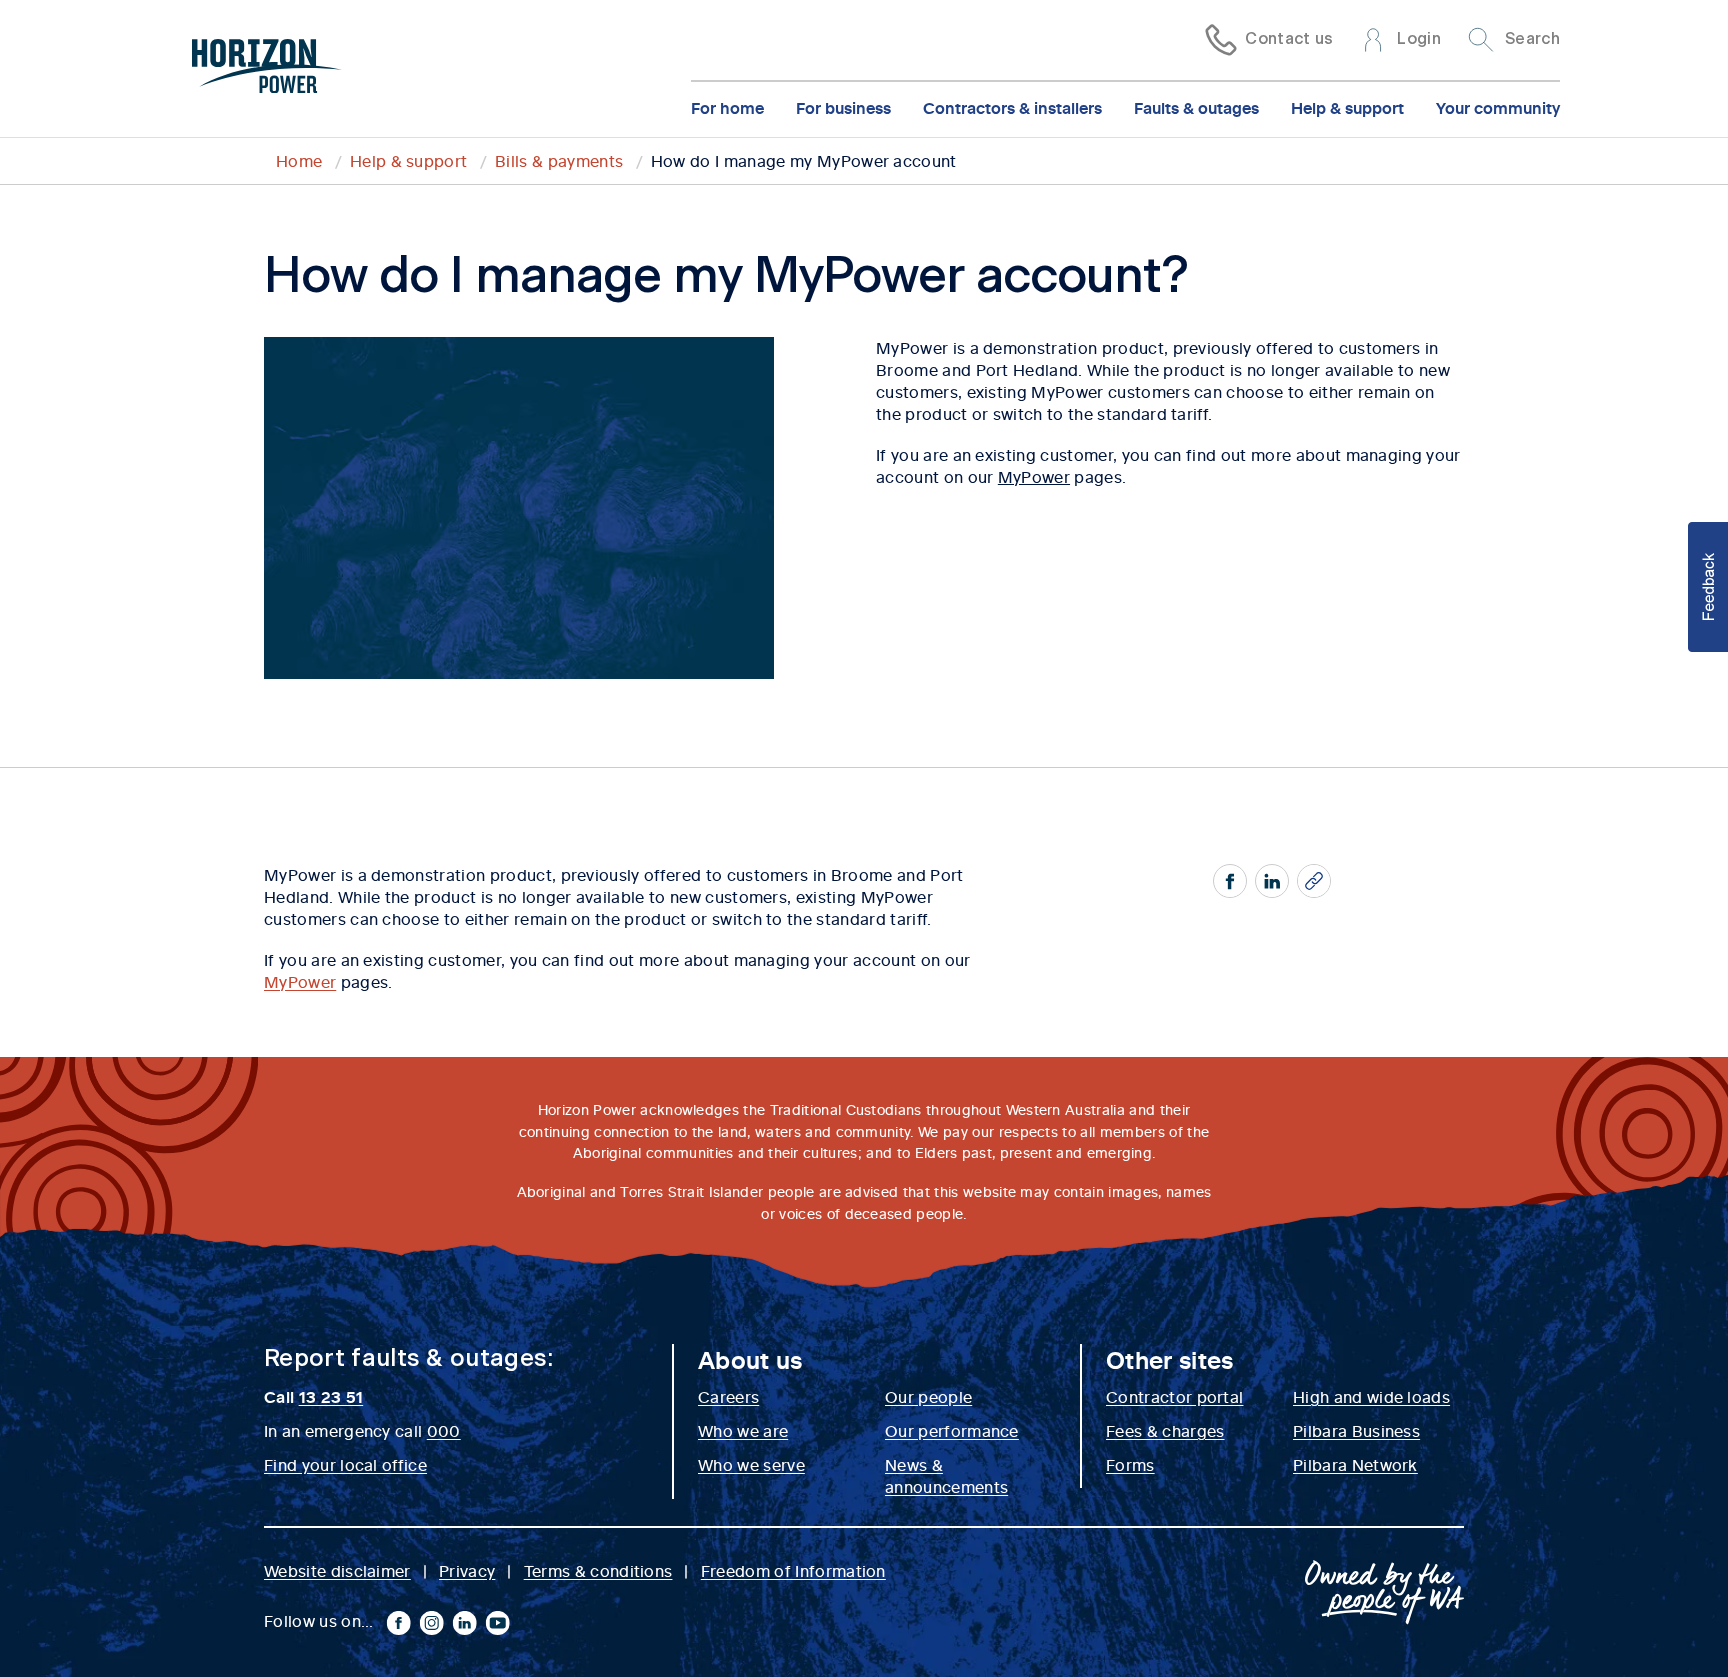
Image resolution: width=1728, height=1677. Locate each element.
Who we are (743, 1430)
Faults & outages (1196, 107)
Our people (928, 1396)
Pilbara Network (1355, 1464)
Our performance (952, 1430)
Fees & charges (1165, 1430)
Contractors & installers (1012, 107)
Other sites (1170, 1359)
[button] (1708, 587)
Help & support (1347, 107)
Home (299, 160)
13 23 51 (331, 1396)
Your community (1498, 107)
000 (444, 1430)
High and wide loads (1371, 1396)
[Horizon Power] (267, 69)
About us (750, 1359)
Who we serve (751, 1464)
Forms (1130, 1464)
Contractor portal (1174, 1396)
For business (843, 107)
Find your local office (345, 1464)
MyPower (1034, 476)
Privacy (467, 1570)
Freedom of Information (793, 1570)
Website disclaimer (337, 1570)
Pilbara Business (1356, 1430)
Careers (728, 1396)
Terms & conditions (598, 1570)
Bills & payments (559, 160)
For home (727, 107)
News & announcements (946, 1475)
